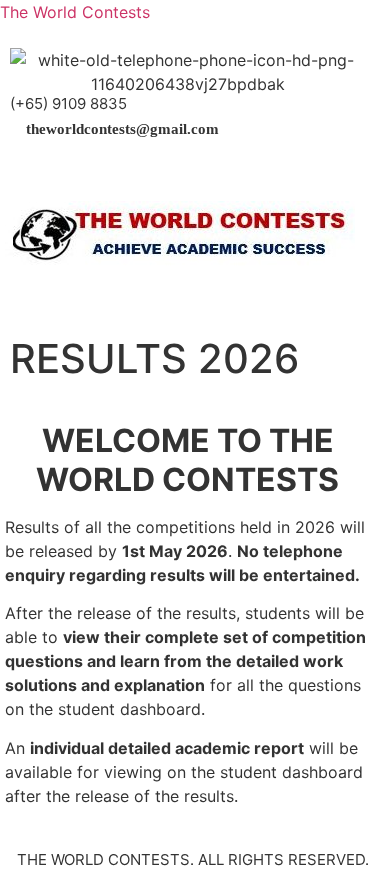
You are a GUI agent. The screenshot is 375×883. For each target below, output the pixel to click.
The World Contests (75, 12)
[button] (187, 171)
